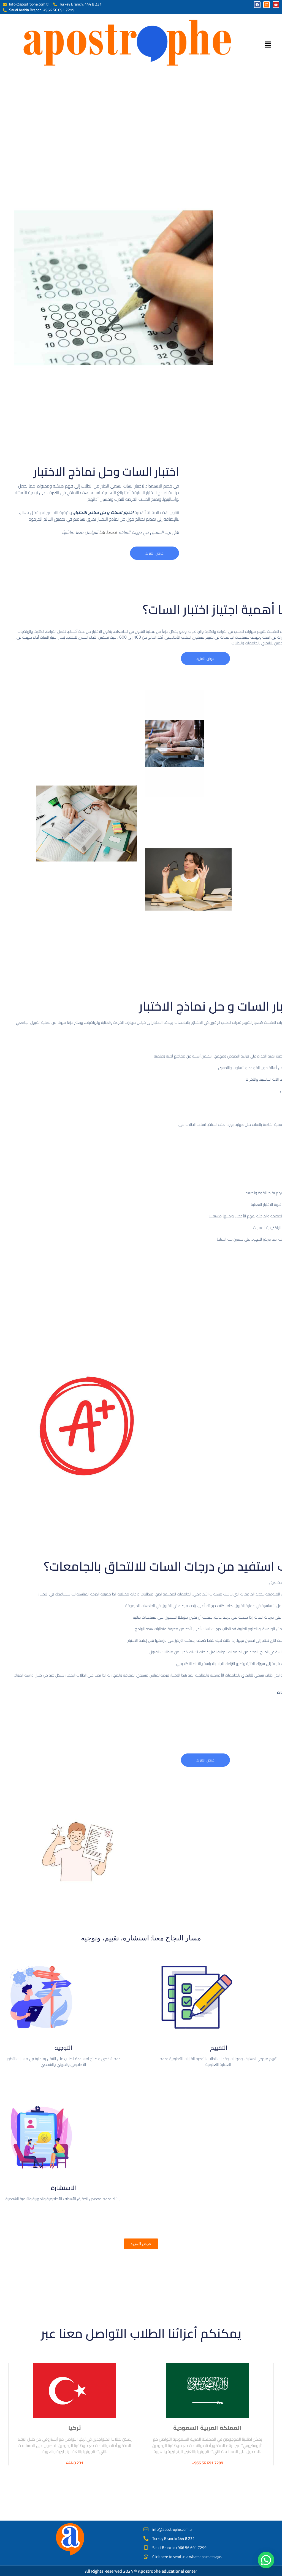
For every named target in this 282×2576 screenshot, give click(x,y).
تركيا (75, 2428)
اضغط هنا (108, 532)
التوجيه (63, 2048)
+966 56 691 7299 (208, 2463)
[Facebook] (257, 5)
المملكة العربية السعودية (207, 2428)
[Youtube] (276, 5)
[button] (268, 45)
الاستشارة (63, 2188)
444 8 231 (75, 2463)
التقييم (219, 2048)
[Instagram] (267, 5)
